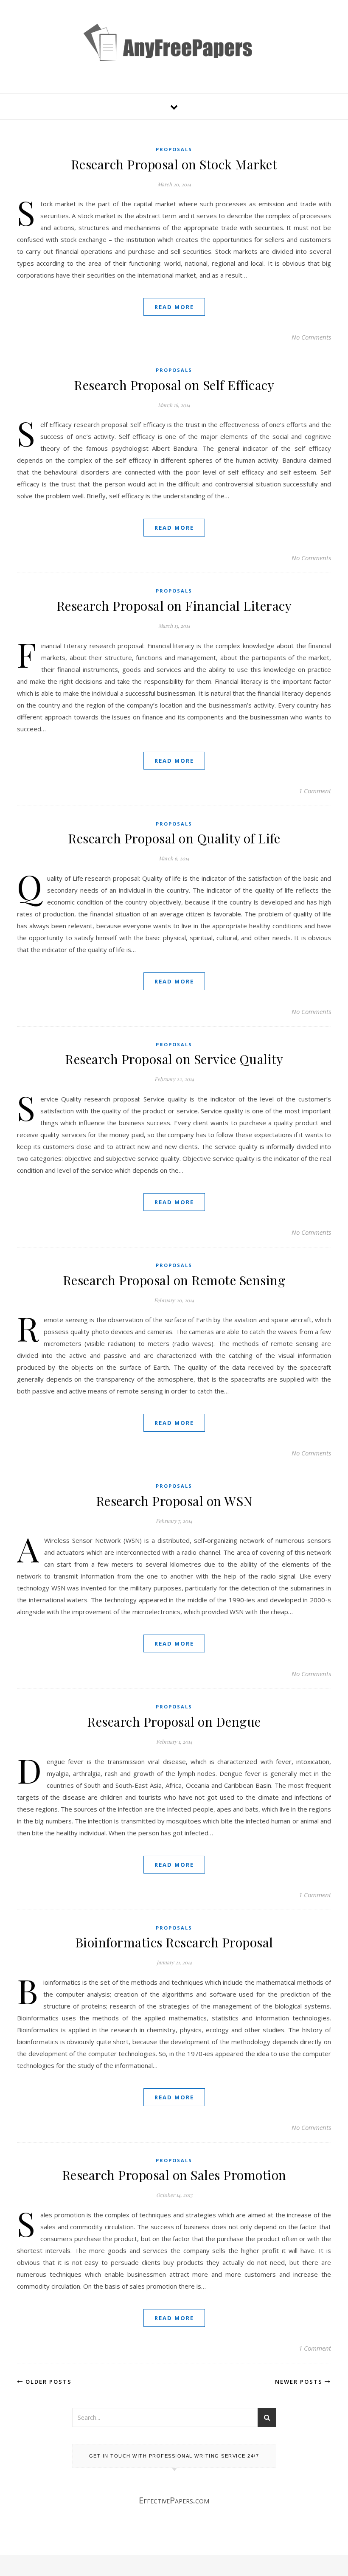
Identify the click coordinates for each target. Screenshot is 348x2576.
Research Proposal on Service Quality (174, 1059)
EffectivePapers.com (174, 2500)
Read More (174, 307)
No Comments (311, 337)
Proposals (174, 149)
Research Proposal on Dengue (174, 1722)
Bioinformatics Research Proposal (174, 1942)
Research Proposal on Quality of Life (174, 838)
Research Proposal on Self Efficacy (174, 385)
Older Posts (48, 2382)
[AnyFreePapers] (174, 55)
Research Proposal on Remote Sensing (174, 1280)
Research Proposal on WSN (174, 1501)
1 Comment (315, 791)
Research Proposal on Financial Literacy (174, 606)
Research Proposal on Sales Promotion (174, 2175)
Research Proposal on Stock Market (174, 164)
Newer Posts (300, 2382)
